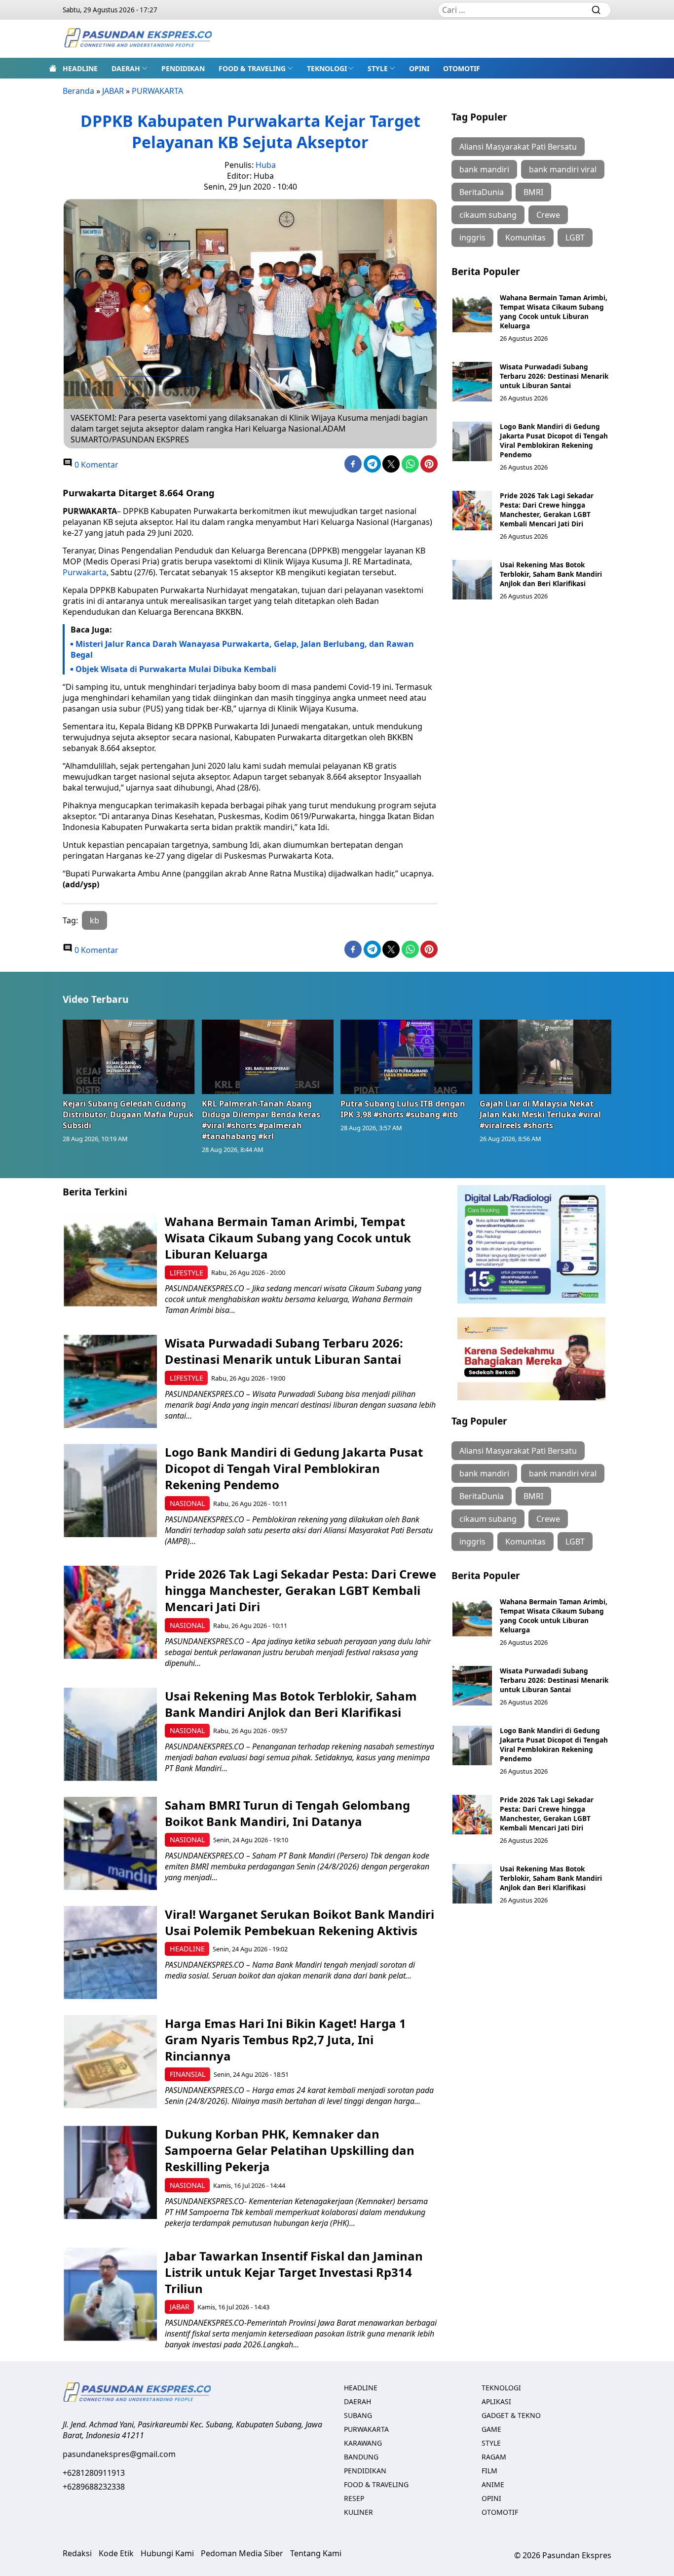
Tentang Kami (316, 2553)
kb (94, 920)
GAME (491, 2429)
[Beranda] (53, 68)
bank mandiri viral (563, 169)
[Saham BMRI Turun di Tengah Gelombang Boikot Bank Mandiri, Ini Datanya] (110, 1843)
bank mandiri (484, 169)
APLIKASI (496, 2401)
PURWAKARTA (157, 91)
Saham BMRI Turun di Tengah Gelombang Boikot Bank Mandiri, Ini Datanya (287, 1813)
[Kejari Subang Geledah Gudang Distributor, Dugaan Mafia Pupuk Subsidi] (129, 1057)
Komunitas (525, 238)
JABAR (113, 91)
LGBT (575, 238)
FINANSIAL (188, 2074)
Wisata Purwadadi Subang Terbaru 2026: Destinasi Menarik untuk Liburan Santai (554, 376)
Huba (266, 165)
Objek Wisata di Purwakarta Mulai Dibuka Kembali (176, 669)
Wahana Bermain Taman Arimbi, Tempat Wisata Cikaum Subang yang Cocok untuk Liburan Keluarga (554, 312)
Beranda (78, 91)
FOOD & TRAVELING (252, 68)
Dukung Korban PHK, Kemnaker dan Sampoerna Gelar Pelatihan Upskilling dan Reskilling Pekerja (290, 2150)
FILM (489, 2471)
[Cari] (596, 10)
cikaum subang (488, 215)
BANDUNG (361, 2457)
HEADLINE (80, 68)
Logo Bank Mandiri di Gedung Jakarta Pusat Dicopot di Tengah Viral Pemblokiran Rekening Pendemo (554, 440)
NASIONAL (187, 1503)
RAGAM (494, 2457)
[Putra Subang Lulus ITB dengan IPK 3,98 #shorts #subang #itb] (407, 1057)
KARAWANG (363, 2443)
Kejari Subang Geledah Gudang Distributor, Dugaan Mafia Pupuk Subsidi (128, 1114)
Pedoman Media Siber (242, 2553)
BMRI (533, 192)
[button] (130, 68)
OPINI (419, 68)
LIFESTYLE (187, 1273)
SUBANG (358, 2415)
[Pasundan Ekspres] (138, 39)
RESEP (354, 2498)
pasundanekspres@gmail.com (119, 2454)
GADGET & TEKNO (511, 2415)
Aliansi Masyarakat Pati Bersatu (518, 147)
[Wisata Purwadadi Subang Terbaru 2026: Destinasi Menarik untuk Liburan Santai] (472, 382)
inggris (472, 238)
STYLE (378, 68)
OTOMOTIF (462, 68)
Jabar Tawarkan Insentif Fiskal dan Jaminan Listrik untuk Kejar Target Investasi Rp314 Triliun (294, 2272)
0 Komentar (95, 465)
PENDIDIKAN (183, 68)
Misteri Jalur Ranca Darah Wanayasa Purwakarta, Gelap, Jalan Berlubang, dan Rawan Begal (242, 649)
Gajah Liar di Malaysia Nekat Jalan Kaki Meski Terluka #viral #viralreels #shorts (540, 1114)
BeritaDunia (482, 192)
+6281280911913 (94, 2473)
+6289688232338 (94, 2487)
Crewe (548, 215)
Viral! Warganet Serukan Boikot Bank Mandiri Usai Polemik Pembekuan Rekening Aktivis (300, 1922)
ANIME (493, 2484)
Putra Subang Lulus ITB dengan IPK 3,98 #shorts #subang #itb (403, 1109)
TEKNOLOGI (327, 68)
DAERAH (126, 68)
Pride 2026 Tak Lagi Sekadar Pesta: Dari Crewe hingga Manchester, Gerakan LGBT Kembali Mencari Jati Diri (547, 510)
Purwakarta (85, 572)
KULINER (358, 2512)
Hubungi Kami (167, 2553)
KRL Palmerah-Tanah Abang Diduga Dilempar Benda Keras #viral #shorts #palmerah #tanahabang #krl (261, 1120)
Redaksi (77, 2553)
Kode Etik (116, 2553)
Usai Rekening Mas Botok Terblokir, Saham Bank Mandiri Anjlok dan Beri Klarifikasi (551, 574)
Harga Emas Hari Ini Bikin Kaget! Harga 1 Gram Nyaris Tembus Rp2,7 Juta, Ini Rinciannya (285, 2040)
